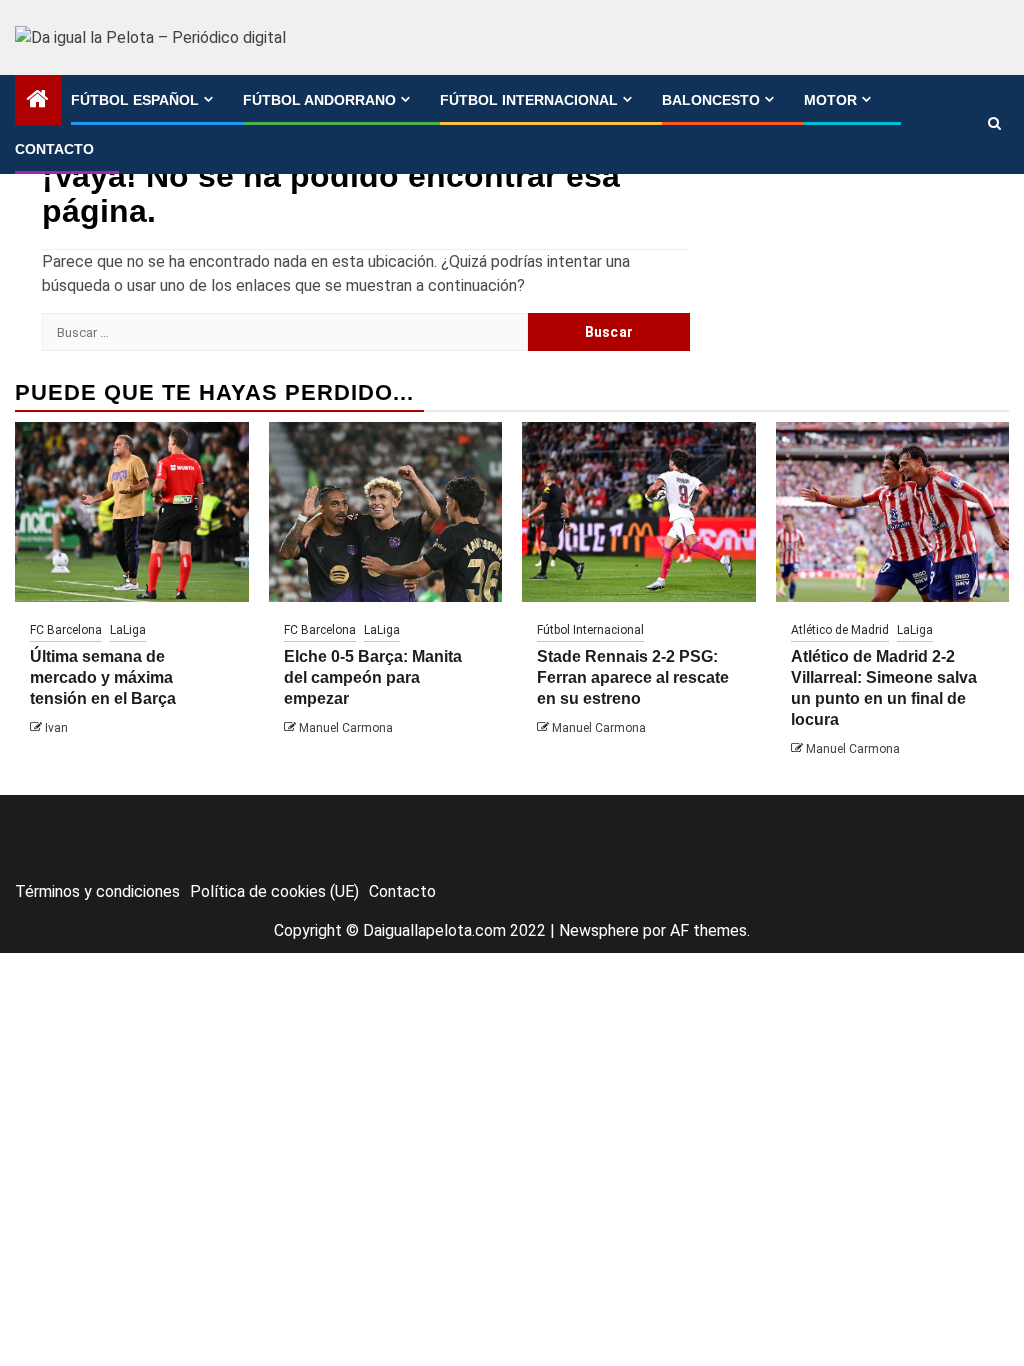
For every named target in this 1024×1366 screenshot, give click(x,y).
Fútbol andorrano (319, 100)
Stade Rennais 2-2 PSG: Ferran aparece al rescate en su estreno (633, 677)
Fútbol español (135, 100)
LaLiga (128, 630)
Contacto (54, 149)
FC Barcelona (66, 630)
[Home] (38, 101)
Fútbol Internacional (529, 100)
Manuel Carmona (346, 728)
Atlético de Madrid (840, 630)
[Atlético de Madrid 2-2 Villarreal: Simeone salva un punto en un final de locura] (893, 512)
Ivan (56, 728)
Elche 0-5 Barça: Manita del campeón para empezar (373, 677)
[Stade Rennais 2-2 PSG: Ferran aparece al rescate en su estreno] (639, 512)
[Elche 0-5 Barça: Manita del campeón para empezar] (386, 512)
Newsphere (599, 930)
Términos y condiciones (97, 891)
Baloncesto (711, 100)
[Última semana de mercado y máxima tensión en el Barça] (132, 512)
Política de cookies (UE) (274, 891)
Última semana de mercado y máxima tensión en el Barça (103, 677)
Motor (830, 100)
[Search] (994, 124)
